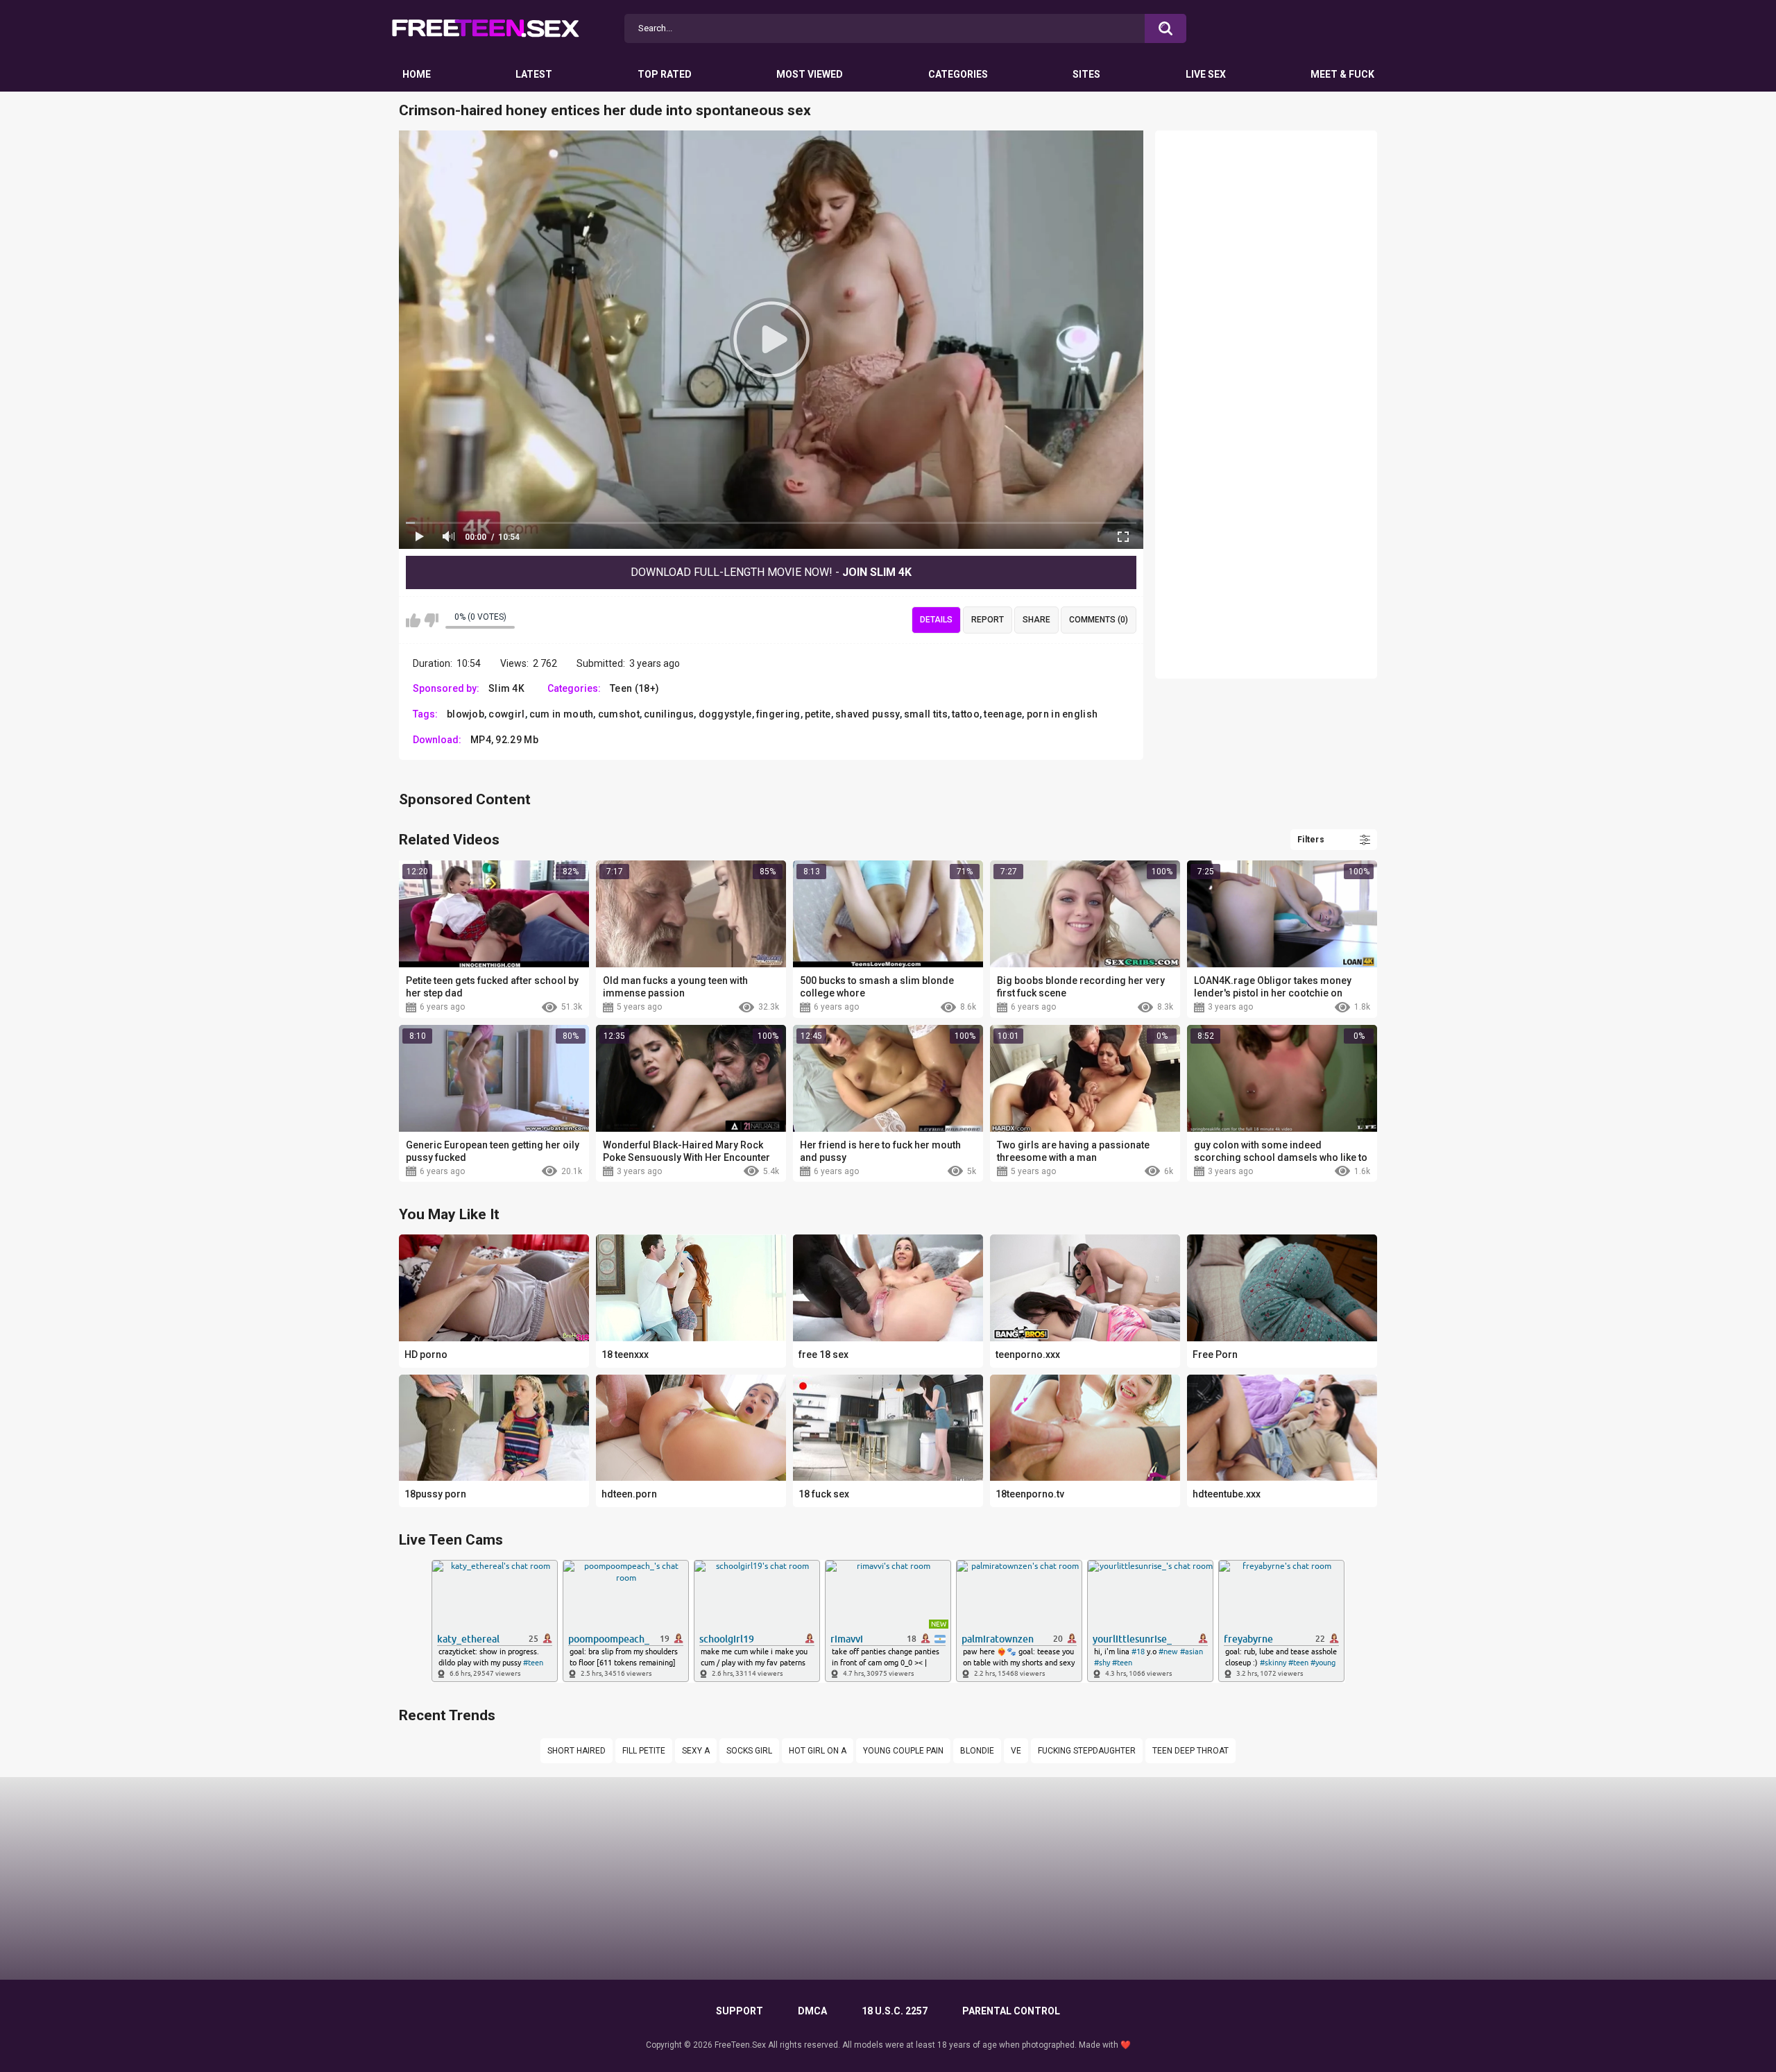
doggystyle (725, 714)
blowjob (466, 714)
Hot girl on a (818, 1751)
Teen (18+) (634, 688)
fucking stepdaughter (1087, 1751)
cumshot (619, 714)
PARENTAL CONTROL (1011, 2011)
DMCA (812, 2011)
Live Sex (1206, 74)
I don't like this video (431, 620)
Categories (958, 74)
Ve (1016, 1751)
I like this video (413, 620)
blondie (977, 1751)
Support (740, 2011)
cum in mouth (562, 714)
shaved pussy (868, 714)
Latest (534, 74)
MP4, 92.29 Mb (504, 740)
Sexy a (696, 1751)
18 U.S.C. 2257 (895, 2011)
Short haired (577, 1751)
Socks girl (749, 1751)
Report (988, 620)
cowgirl (506, 714)
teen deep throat (1190, 1751)
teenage (1003, 714)
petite (818, 714)
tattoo (966, 714)
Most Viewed (810, 74)
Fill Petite (644, 1751)
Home (417, 74)
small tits (926, 714)
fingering (778, 714)
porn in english (1062, 714)
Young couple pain (903, 1751)
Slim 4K (506, 688)
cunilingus (669, 714)
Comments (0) (1099, 620)
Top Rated (665, 74)
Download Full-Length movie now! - (771, 572)
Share (1036, 620)
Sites (1086, 74)
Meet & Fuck (1342, 74)
